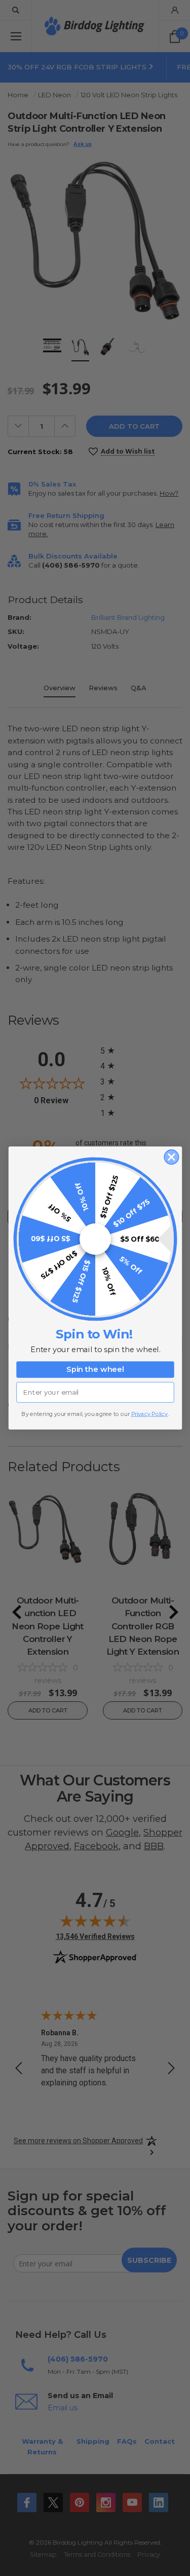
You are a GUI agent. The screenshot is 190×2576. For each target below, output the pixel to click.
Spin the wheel (95, 1370)
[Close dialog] (172, 1157)
